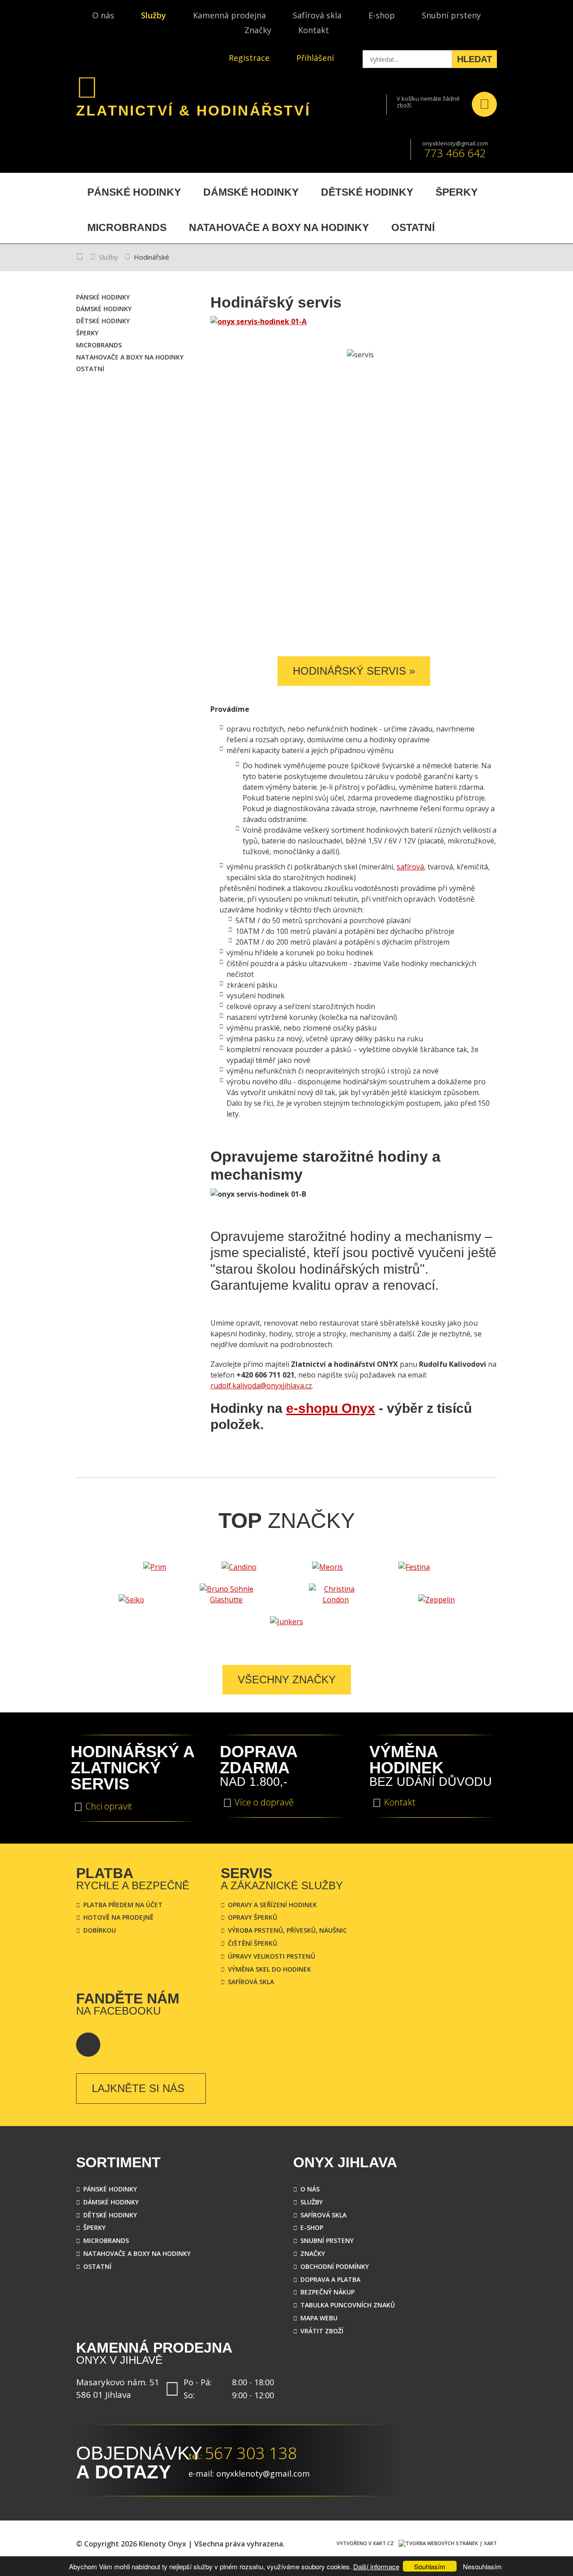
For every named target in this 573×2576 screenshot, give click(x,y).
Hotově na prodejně (118, 1917)
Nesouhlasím (482, 2566)
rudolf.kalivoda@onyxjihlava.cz (261, 1386)
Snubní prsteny (451, 15)
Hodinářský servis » (354, 671)
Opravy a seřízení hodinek (272, 1905)
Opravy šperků (252, 1917)
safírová (410, 867)
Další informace (376, 2566)
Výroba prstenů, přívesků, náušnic (287, 1930)
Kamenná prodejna (229, 15)
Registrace (249, 58)
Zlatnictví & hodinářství (193, 111)
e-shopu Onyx (331, 1408)
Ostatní (97, 2266)
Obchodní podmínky (335, 2266)
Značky (258, 30)
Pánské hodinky (110, 2189)
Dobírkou (100, 1930)
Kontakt (314, 30)
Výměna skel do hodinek (269, 1969)
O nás (103, 15)
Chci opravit (109, 1806)
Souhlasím (430, 2566)
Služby (154, 15)
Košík (484, 104)
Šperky (94, 2227)
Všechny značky (287, 1680)
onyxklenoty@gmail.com (455, 143)
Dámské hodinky (111, 2202)
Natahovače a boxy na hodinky (137, 2253)
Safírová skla (317, 15)
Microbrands (106, 2240)
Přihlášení (315, 58)
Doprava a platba (330, 2279)
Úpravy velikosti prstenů (272, 1956)
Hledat (475, 59)
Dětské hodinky (110, 2215)
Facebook (88, 2045)
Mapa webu (319, 2318)
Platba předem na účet (123, 1905)
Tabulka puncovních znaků (348, 2305)
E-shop (382, 15)
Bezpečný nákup (327, 2292)
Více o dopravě (264, 1802)
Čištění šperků (252, 1943)
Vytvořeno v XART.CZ (365, 2543)
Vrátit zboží (322, 2331)
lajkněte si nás (138, 2088)
